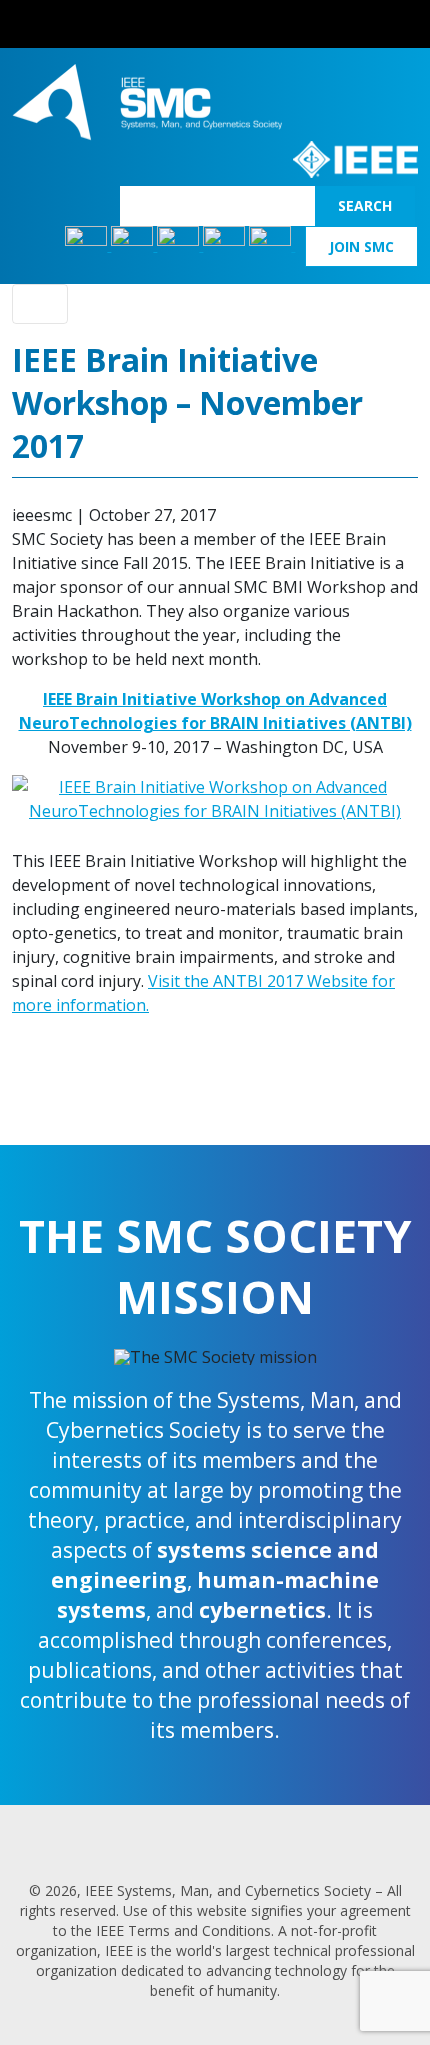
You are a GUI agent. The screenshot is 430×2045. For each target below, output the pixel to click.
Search (365, 205)
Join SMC (361, 246)
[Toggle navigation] (40, 304)
